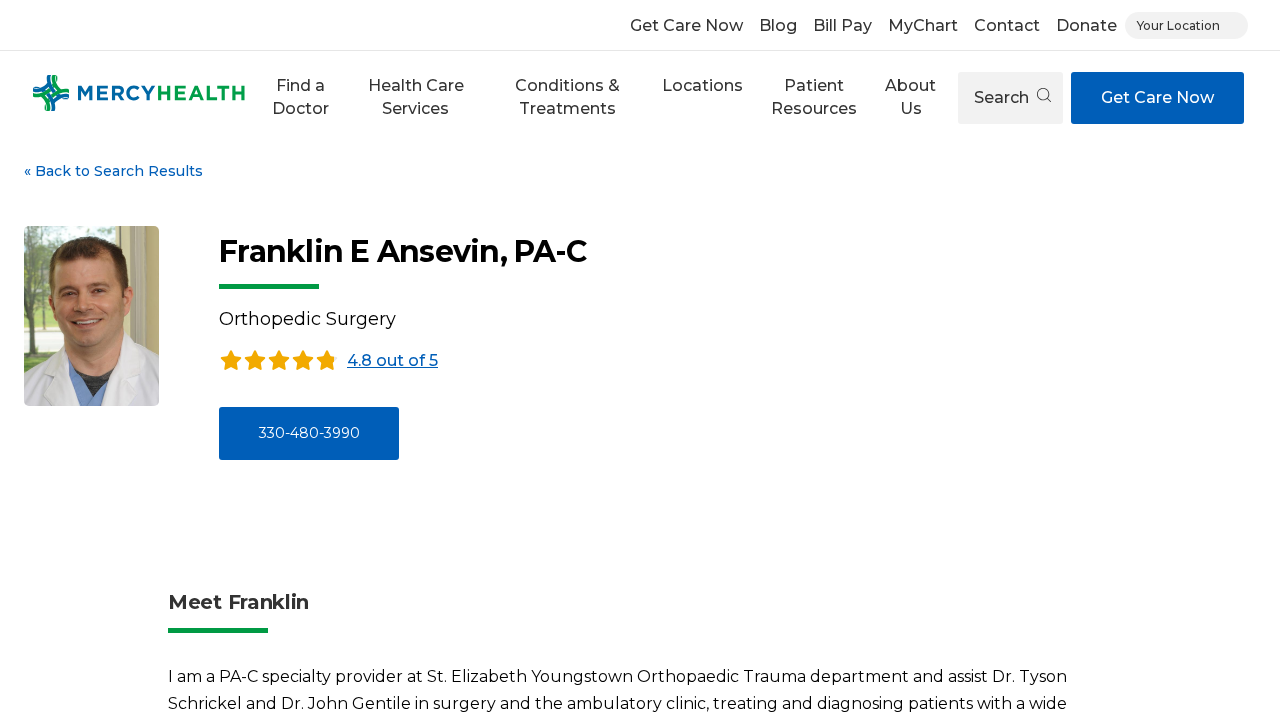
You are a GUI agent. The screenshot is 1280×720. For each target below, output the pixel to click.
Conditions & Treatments (567, 96)
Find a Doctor (300, 96)
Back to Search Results (113, 171)
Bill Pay (842, 25)
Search (1003, 97)
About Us (910, 96)
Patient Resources (814, 96)
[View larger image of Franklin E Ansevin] (91, 316)
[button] (301, 97)
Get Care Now (686, 25)
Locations (702, 85)
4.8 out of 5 (392, 360)
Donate (1086, 25)
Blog (778, 25)
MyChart (923, 25)
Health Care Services (416, 96)
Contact (1007, 25)
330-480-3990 (309, 433)
